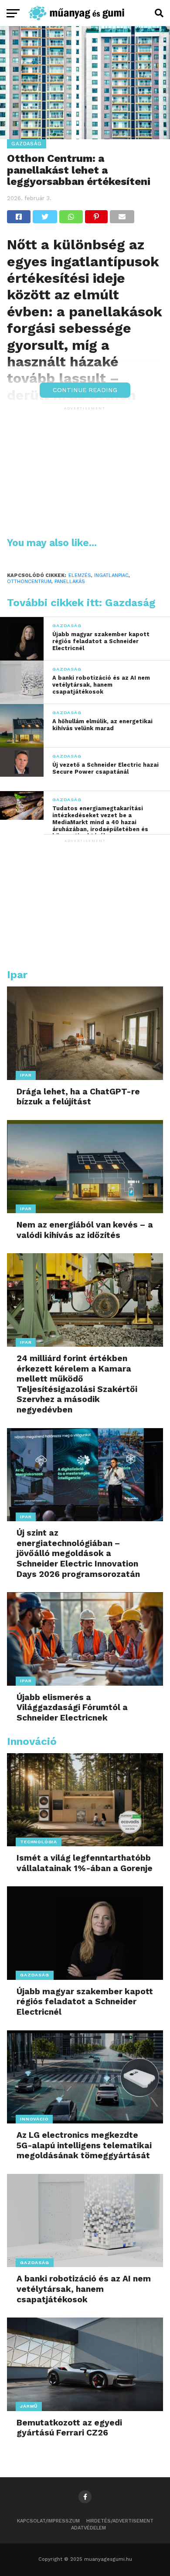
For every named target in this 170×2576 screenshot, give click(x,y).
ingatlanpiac (111, 575)
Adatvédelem (88, 2528)
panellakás (70, 582)
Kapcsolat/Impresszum (48, 2521)
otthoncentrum (29, 582)
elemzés (80, 575)
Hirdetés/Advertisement (120, 2521)
